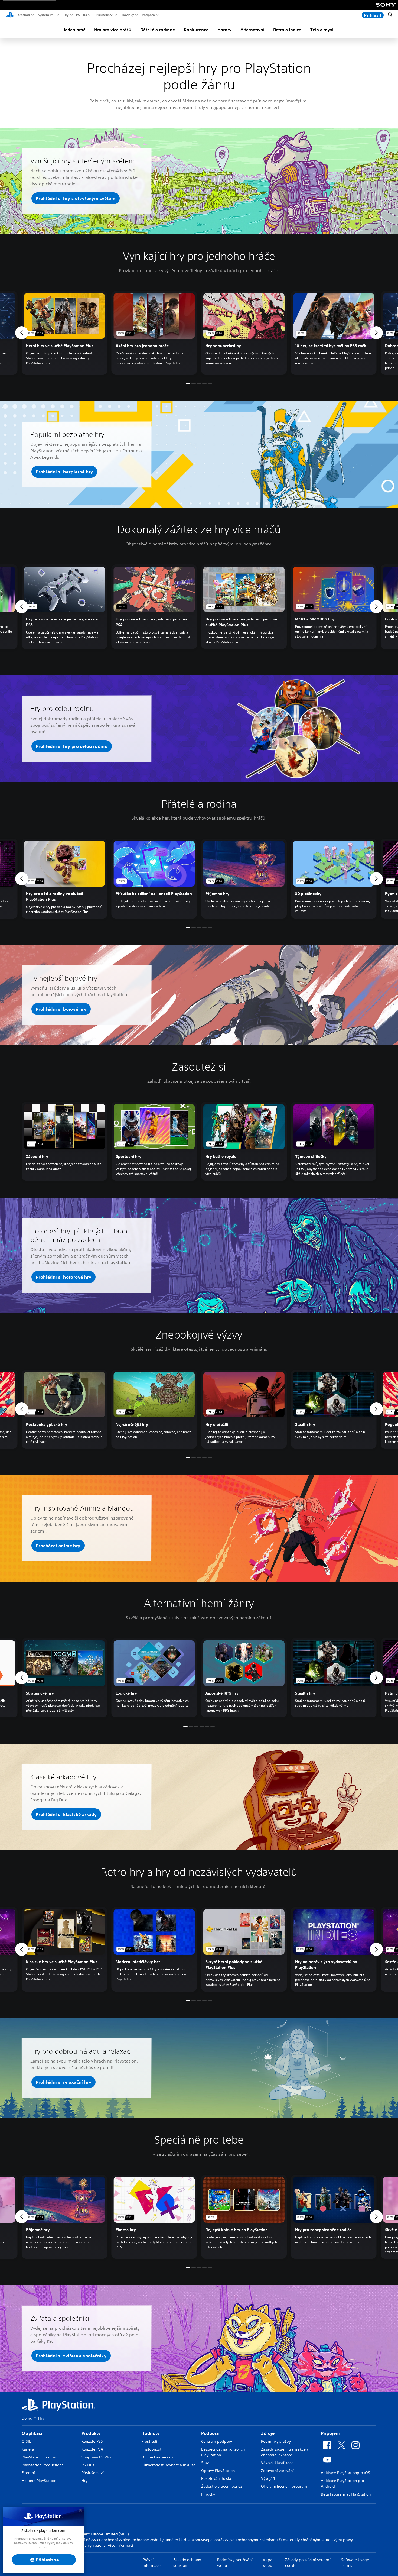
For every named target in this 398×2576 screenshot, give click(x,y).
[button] (76, 198)
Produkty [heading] (91, 2433)
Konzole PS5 (92, 2441)
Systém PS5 (47, 15)
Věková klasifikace (277, 2463)
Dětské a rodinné (158, 30)
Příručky (208, 2494)
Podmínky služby (276, 2441)
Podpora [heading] (210, 2433)
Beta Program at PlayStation (346, 2494)
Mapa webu (267, 2563)
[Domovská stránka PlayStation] (10, 15)
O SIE (26, 2441)
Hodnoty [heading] (150, 2433)
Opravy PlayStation (218, 2471)
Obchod (24, 15)
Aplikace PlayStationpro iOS (345, 2473)
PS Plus (81, 15)
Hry (66, 15)
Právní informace (152, 2563)
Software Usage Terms (355, 2563)
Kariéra (28, 2449)
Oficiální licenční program (284, 2486)
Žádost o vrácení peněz (222, 2486)
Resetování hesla (216, 2478)
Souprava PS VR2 (96, 2457)
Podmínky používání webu (235, 2563)
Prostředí (149, 2441)
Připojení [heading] (330, 2433)
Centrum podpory (217, 2441)
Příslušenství (104, 15)
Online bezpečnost (158, 2457)
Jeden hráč (74, 30)
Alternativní (252, 30)
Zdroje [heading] (268, 2433)
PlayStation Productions (43, 2465)
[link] (64, 333)
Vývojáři (268, 2478)
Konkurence (196, 30)
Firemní (28, 2473)
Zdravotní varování (277, 2471)
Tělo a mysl (322, 30)
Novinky (128, 15)
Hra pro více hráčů (113, 30)
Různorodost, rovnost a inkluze (168, 2465)
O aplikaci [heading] (32, 2433)
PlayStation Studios (39, 2457)
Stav (205, 2463)
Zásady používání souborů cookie (308, 2563)
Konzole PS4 (92, 2449)
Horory (224, 30)
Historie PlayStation (39, 2481)
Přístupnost (151, 2449)
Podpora (148, 15)
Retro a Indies (287, 30)
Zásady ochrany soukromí (187, 2563)
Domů (27, 2418)
